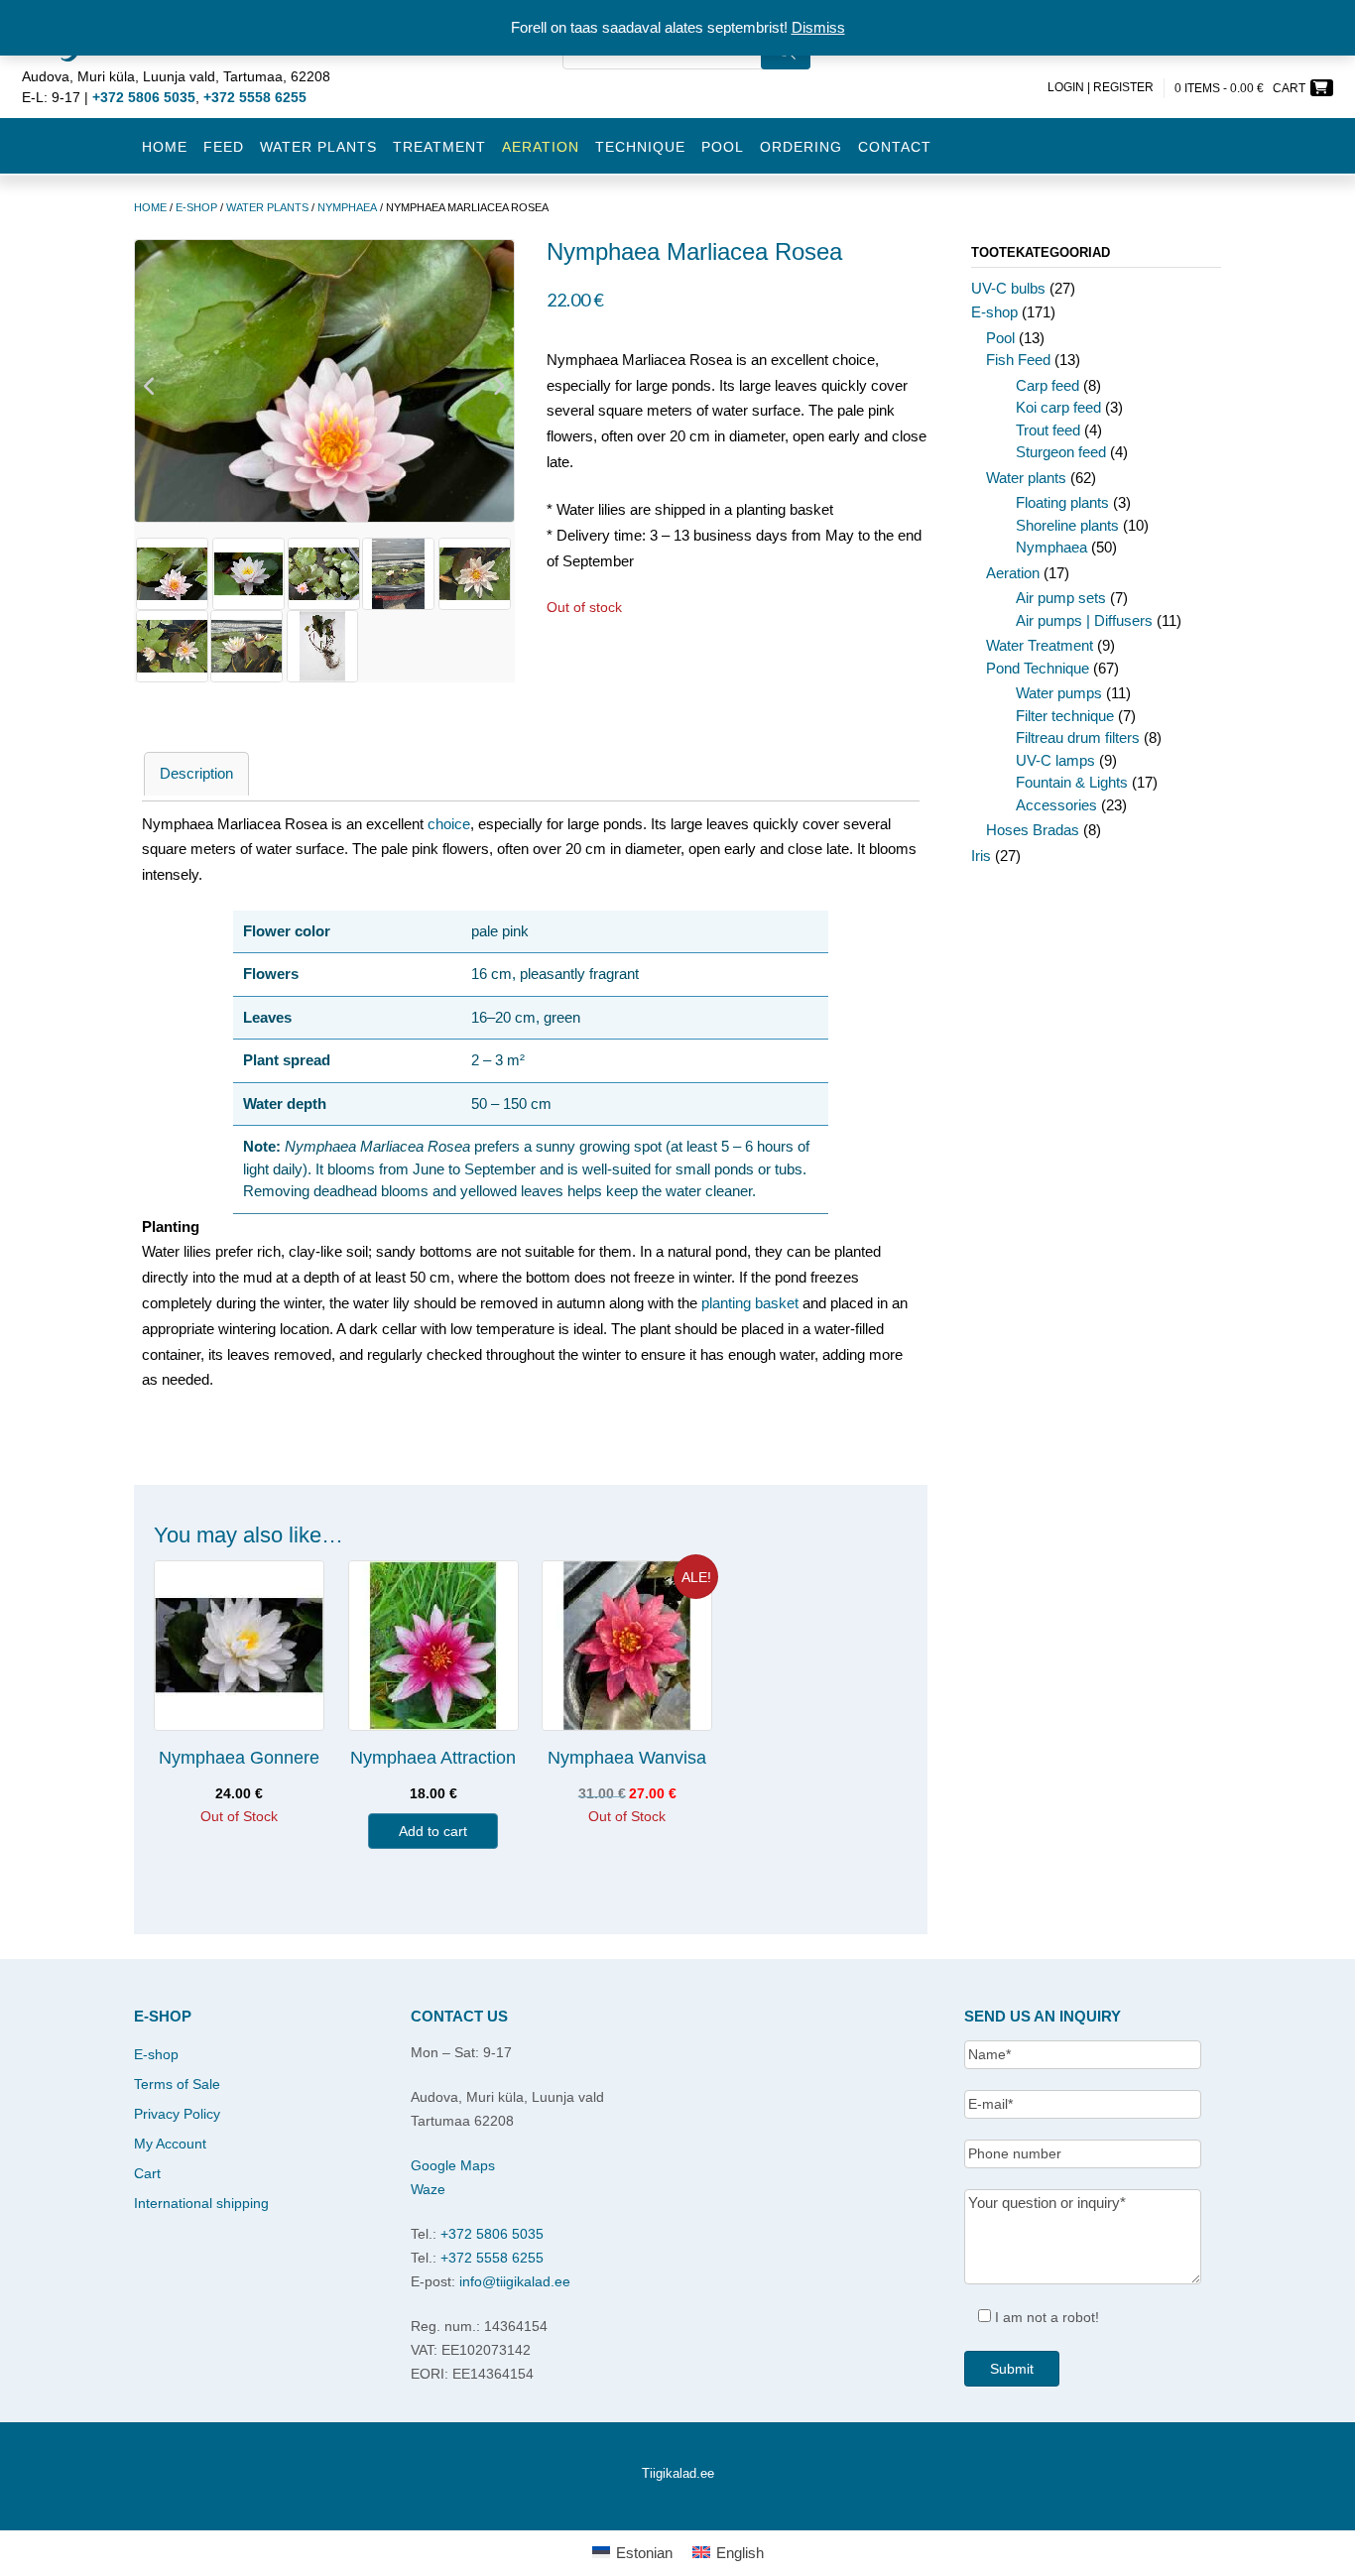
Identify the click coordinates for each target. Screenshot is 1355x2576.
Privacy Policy (177, 2114)
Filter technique (1065, 716)
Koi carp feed (1058, 407)
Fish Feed (1018, 360)
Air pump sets (1061, 598)
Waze (428, 2189)
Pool (723, 147)
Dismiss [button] (818, 27)
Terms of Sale (177, 2084)
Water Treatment (1040, 645)
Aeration (1013, 573)
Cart (147, 2173)
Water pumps (1059, 693)
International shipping (201, 2203)
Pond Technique (1038, 668)
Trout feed (1048, 430)
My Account (170, 2144)
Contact (895, 147)
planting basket (750, 1303)
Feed (224, 147)
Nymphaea (347, 207)
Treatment (439, 147)
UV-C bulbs (1008, 288)
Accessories (1056, 805)
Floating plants (1062, 502)
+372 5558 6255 (492, 2258)
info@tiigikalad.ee (515, 2281)
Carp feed (1047, 385)
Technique (640, 147)
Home (165, 147)
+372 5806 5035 (492, 2234)
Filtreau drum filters (1078, 737)
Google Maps (453, 2165)
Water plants (318, 147)
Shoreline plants (1067, 525)
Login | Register (1101, 87)
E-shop (196, 207)
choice (449, 824)
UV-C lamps (1055, 760)
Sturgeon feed (1061, 452)
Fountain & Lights (1072, 782)
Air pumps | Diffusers (1084, 620)
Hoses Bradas (1033, 830)
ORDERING (801, 147)
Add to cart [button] (433, 1831)
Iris (981, 856)
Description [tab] (196, 773)
